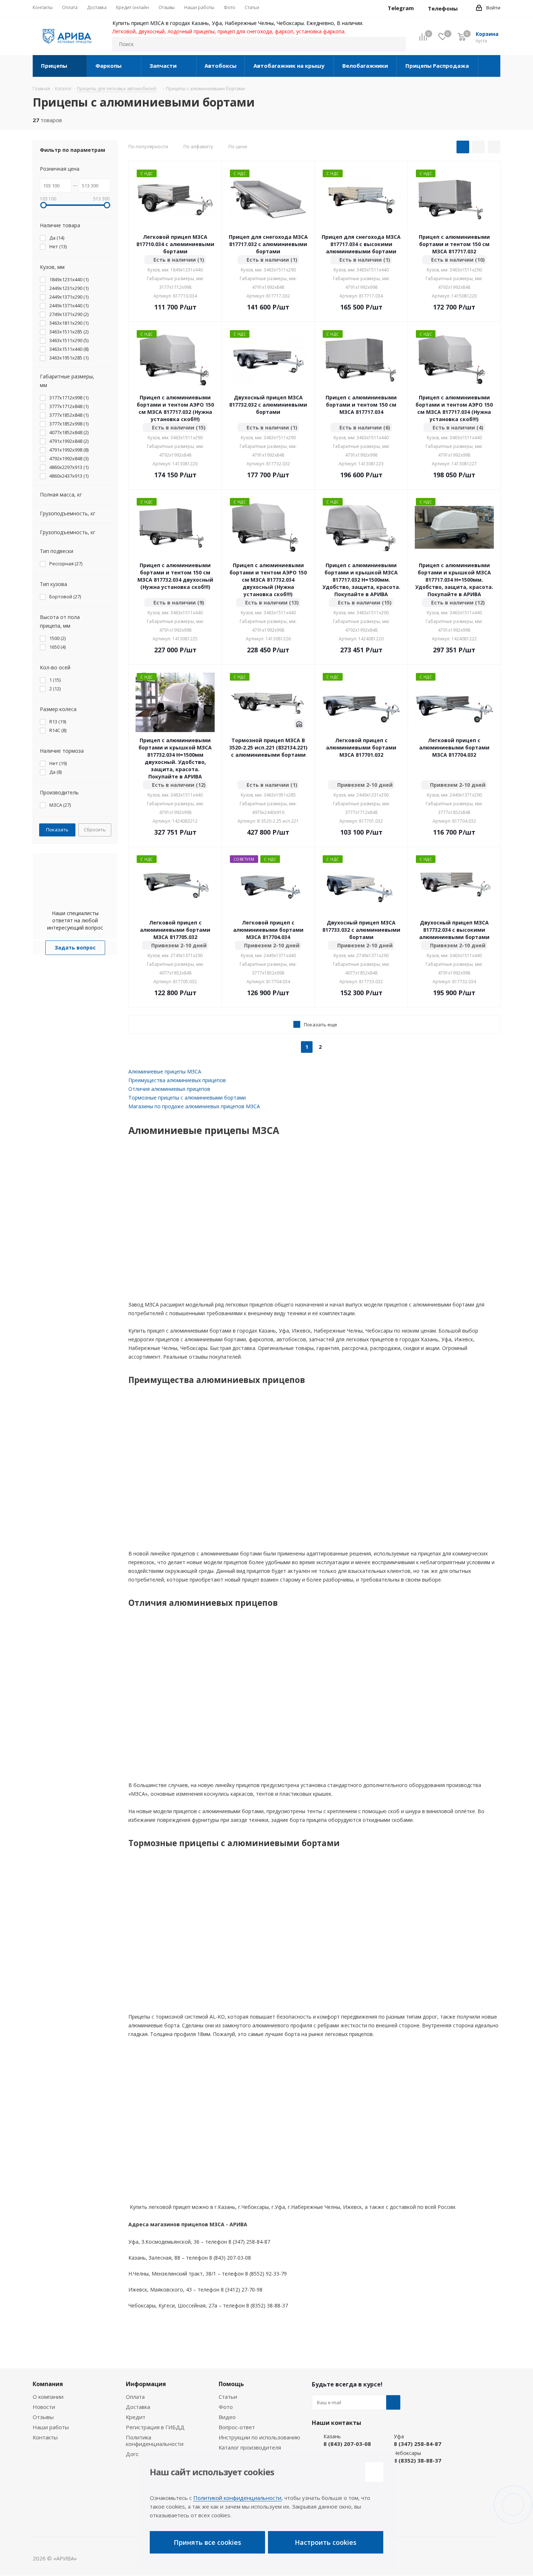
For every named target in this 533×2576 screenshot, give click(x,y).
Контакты (45, 2437)
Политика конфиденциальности (155, 2440)
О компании (48, 2397)
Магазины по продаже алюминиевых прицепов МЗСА (194, 1106)
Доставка (138, 2407)
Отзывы (43, 2417)
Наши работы (51, 2427)
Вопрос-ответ (237, 2427)
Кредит (136, 2417)
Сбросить (95, 830)
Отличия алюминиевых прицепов (169, 1089)
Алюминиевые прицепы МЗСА (165, 1071)
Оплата (135, 2397)
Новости (44, 2407)
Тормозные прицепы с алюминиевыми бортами (187, 1098)
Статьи (228, 2397)
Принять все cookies (207, 2542)
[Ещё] (489, 66)
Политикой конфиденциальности (237, 2498)
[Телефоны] (463, 8)
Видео (227, 2417)
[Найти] (397, 44)
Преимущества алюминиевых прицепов (177, 1080)
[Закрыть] (374, 2472)
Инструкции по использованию (259, 2437)
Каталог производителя (250, 2447)
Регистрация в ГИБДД (155, 2427)
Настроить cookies (326, 2542)
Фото (226, 2407)
